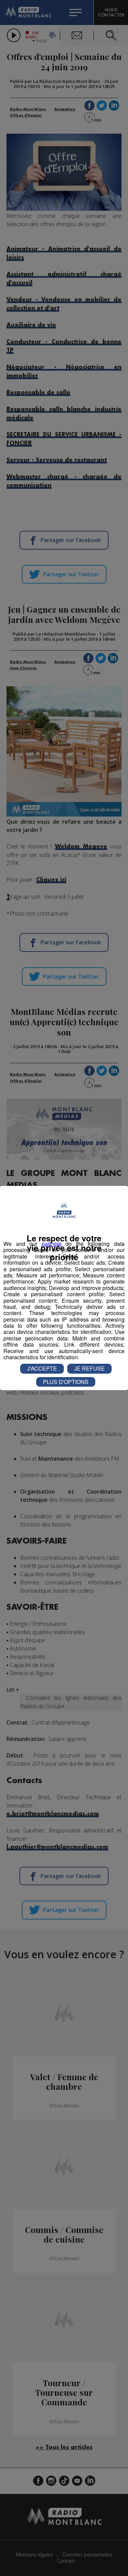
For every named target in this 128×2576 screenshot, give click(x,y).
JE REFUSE (89, 1368)
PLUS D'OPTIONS (66, 1382)
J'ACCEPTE (42, 1368)
